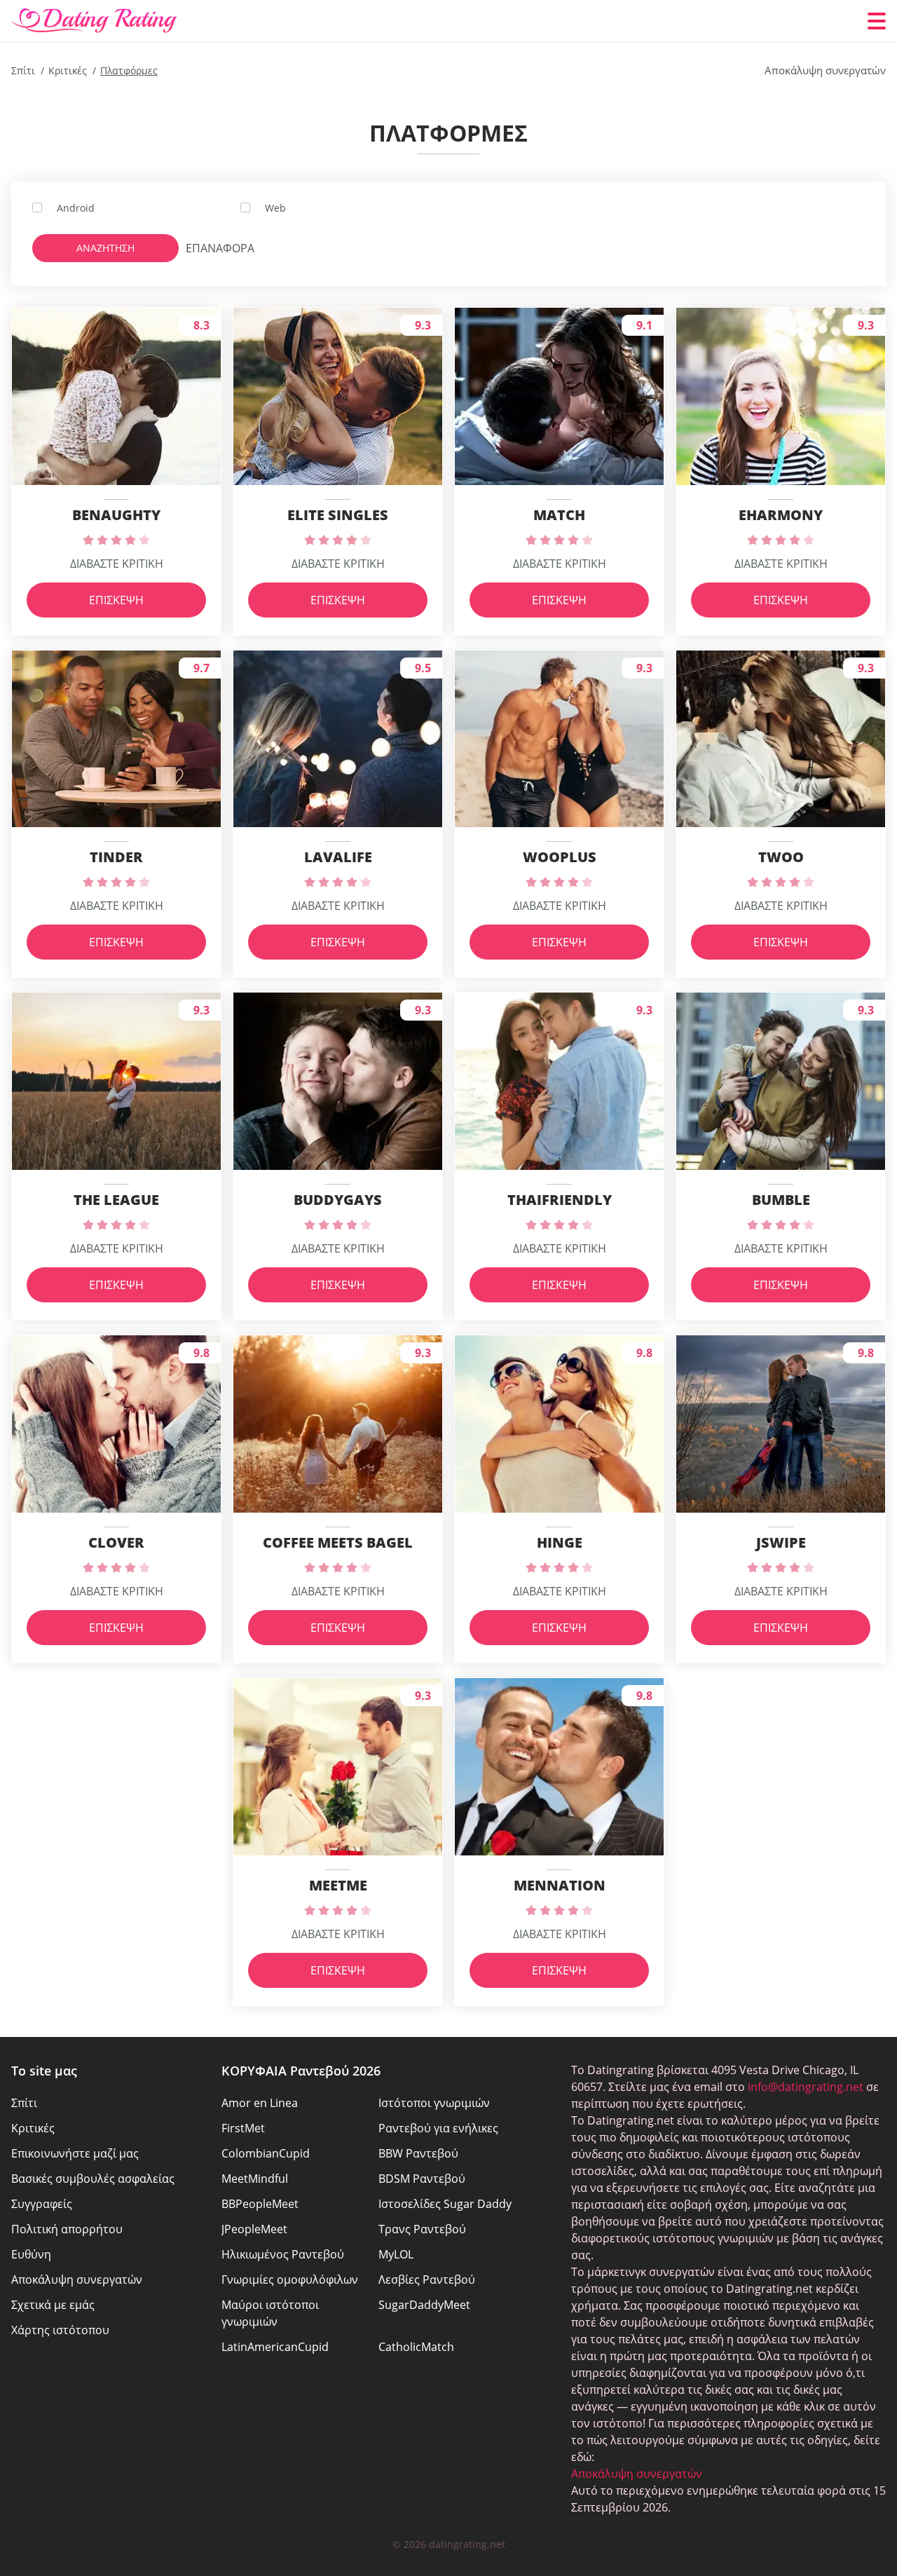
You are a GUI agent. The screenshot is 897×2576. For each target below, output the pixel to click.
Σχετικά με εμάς (53, 2305)
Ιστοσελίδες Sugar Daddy (445, 2204)
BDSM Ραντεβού (422, 2179)
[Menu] (877, 21)
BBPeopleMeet (260, 2204)
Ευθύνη (31, 2254)
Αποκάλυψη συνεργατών (77, 2279)
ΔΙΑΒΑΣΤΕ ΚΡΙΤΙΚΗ (117, 564)
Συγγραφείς (42, 2204)
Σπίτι (24, 2103)
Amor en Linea (260, 2103)
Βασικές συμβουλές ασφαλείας (93, 2179)
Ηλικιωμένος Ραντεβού (283, 2254)
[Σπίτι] (94, 21)
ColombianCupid (266, 2153)
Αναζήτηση (105, 248)
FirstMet (243, 2128)
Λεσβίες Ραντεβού (427, 2279)
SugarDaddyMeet (424, 2305)
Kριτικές (33, 2128)
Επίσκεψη (116, 600)
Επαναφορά (214, 248)
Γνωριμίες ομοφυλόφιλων (290, 2279)
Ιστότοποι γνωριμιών (434, 2103)
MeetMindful (255, 2179)
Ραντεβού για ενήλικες (438, 2128)
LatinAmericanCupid (275, 2347)
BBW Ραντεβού (418, 2153)
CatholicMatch (416, 2347)
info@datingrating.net (806, 2087)
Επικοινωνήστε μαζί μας (75, 2153)
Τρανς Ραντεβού (422, 2229)
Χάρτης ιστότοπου (60, 2330)
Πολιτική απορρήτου (67, 2229)
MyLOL (396, 2254)
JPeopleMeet (254, 2229)
